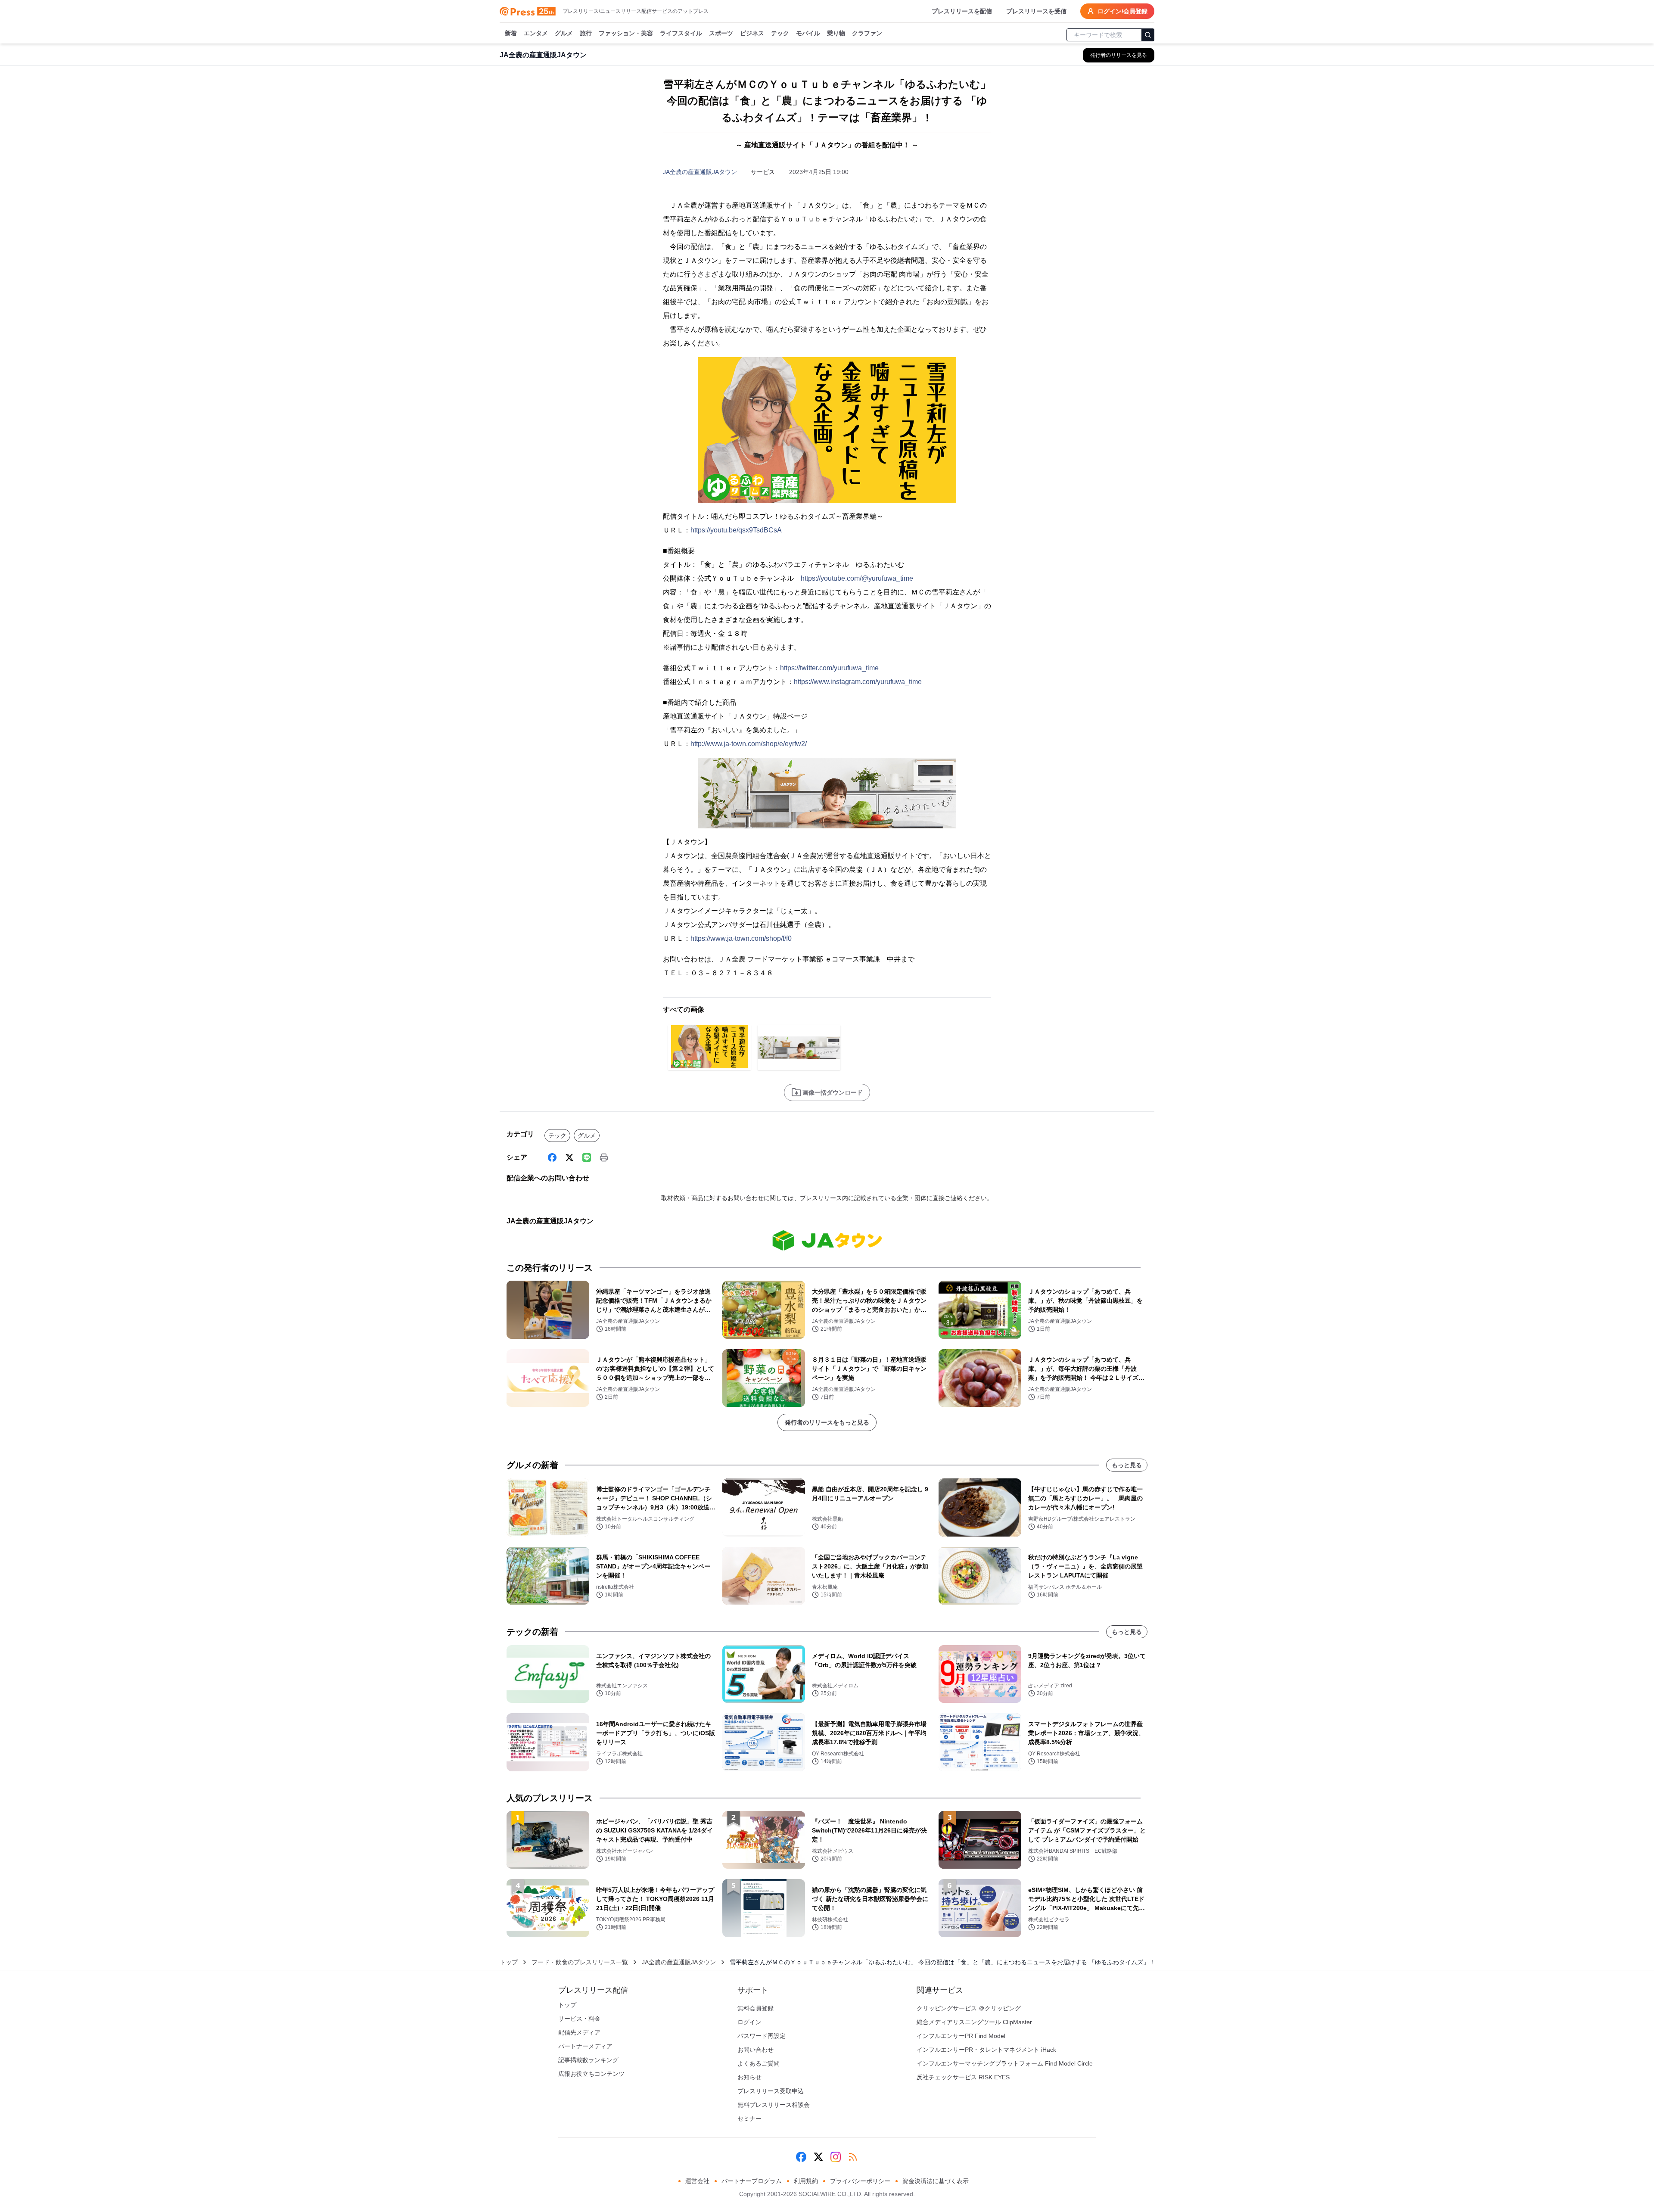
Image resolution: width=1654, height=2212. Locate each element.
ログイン (749, 2022)
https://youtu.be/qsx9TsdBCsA (736, 530)
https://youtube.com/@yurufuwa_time (857, 578)
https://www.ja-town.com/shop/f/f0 (741, 938)
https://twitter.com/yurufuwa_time (829, 668)
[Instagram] (836, 2157)
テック (780, 33)
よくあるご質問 (759, 2063)
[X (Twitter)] (569, 1157)
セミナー (749, 2119)
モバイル (808, 33)
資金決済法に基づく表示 (936, 2181)
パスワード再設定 (762, 2036)
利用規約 (806, 2181)
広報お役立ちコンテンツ (591, 2074)
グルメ (564, 33)
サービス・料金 (579, 2019)
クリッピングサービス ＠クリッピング (969, 2008)
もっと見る (1127, 1465)
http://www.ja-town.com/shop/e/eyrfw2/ (749, 744)
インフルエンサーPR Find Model (961, 2036)
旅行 (586, 33)
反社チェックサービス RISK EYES (963, 2077)
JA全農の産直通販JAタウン (700, 172)
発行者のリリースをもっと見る (827, 1422)
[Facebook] (552, 1157)
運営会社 (697, 2181)
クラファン (867, 33)
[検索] (1148, 35)
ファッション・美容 (626, 33)
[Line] (587, 1157)
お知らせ (749, 2077)
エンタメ (536, 33)
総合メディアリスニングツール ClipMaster (974, 2022)
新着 (511, 33)
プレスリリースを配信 (962, 11)
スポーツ (721, 33)
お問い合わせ (755, 2050)
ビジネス (752, 33)
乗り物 (836, 33)
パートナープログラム (752, 2181)
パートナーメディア (585, 2046)
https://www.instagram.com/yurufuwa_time (858, 682)
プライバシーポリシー (860, 2181)
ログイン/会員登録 (1122, 11)
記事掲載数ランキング (588, 2060)
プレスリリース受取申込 (771, 2091)
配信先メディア (579, 2032)
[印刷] (604, 1157)
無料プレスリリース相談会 (774, 2105)
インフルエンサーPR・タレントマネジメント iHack (986, 2050)
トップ (509, 1962)
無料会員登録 (755, 2008)
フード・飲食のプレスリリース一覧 (580, 1962)
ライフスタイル (681, 33)
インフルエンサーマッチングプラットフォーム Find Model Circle (1005, 2063)
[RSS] (853, 2157)
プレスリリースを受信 (1036, 11)
